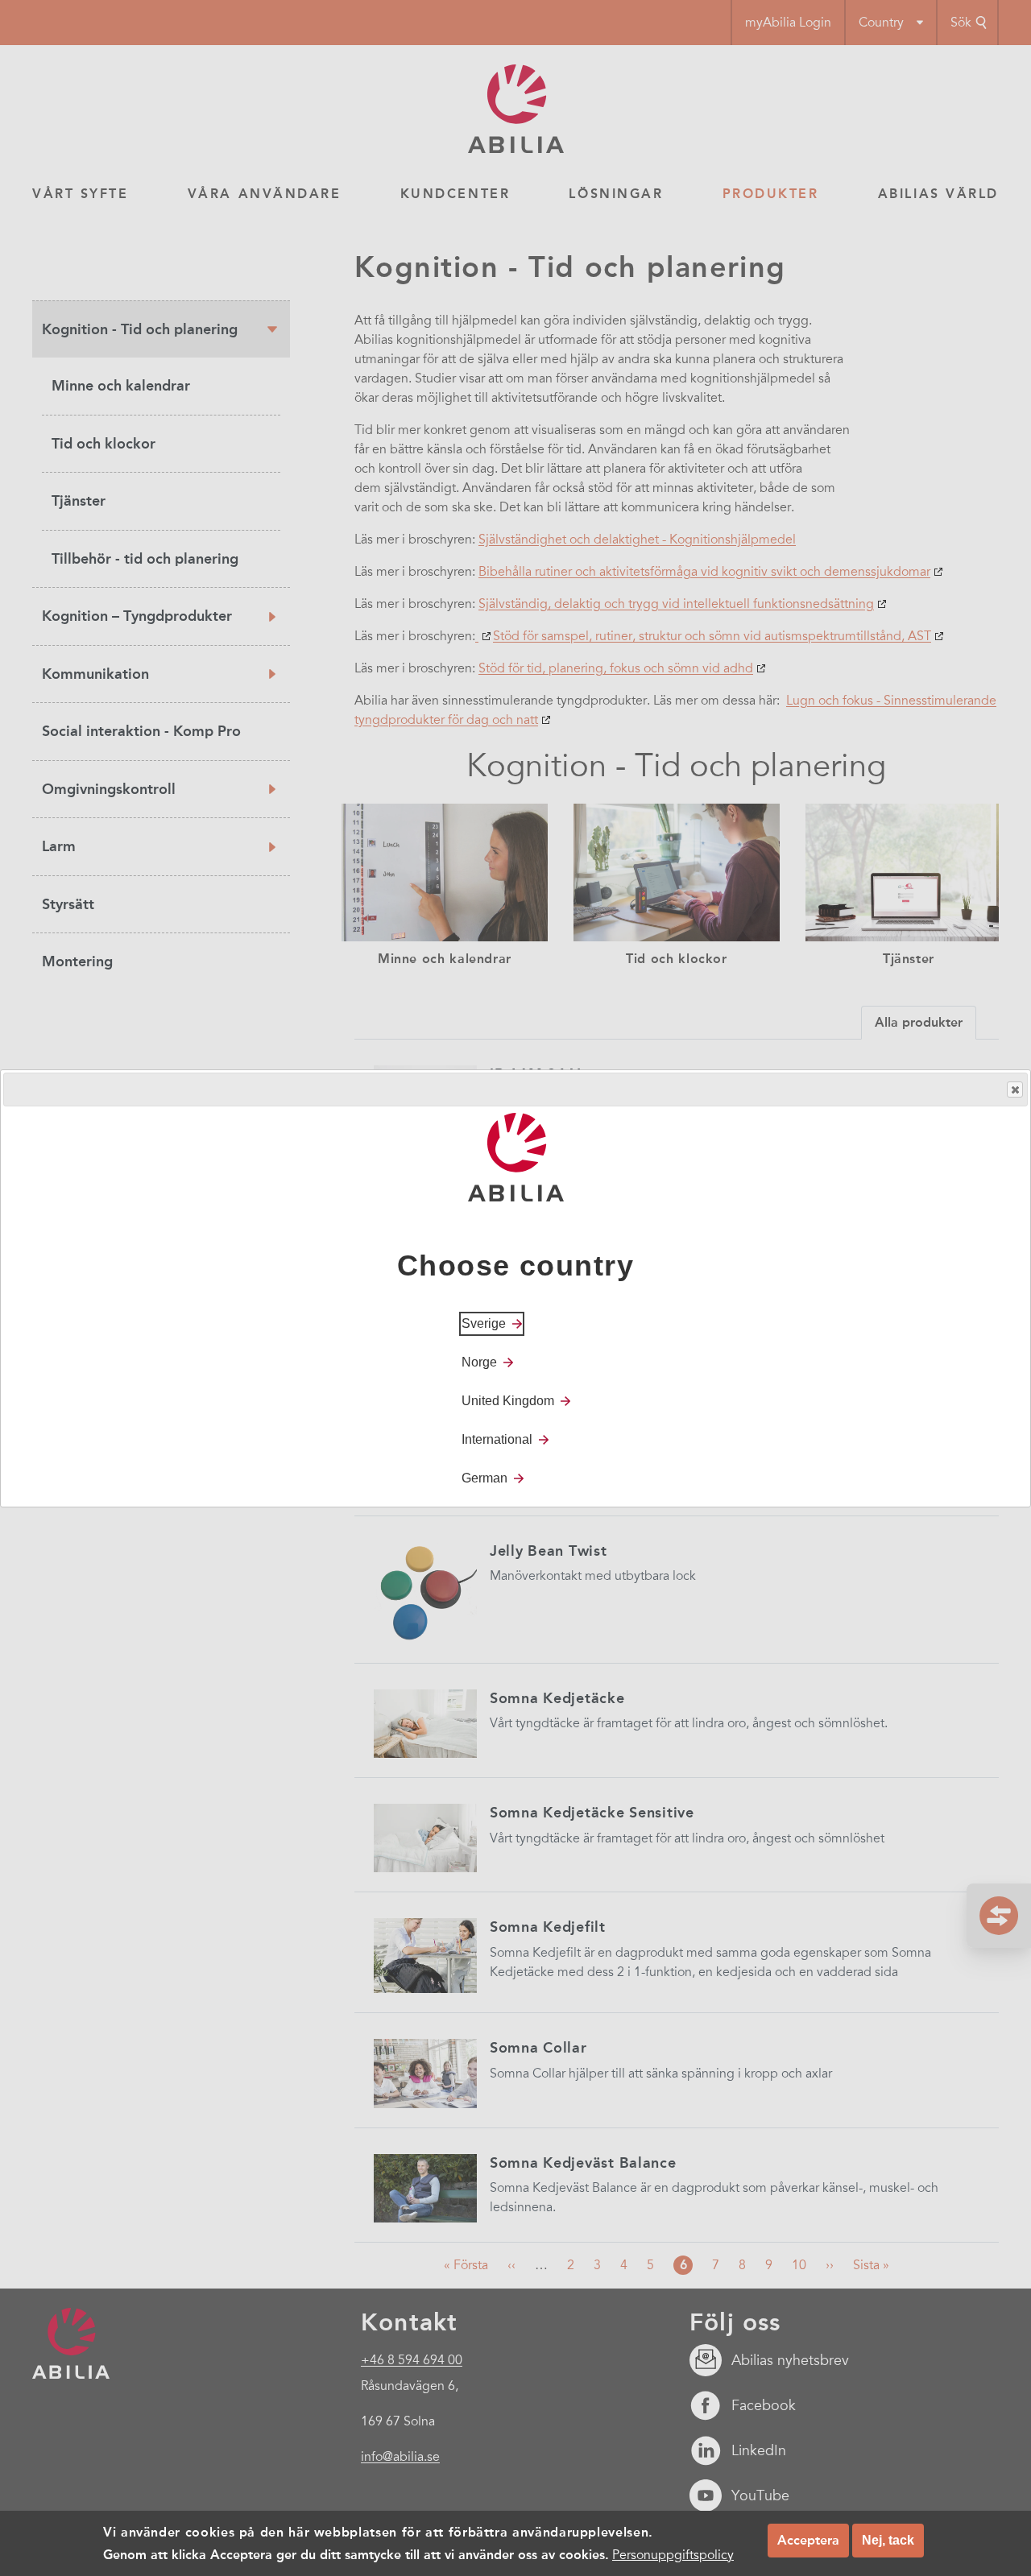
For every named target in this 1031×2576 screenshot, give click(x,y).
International (497, 1439)
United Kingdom (508, 1400)
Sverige (484, 1323)
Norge (479, 1361)
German (484, 1477)
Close (1015, 1090)
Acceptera (808, 2540)
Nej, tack (888, 2540)
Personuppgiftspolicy (673, 2555)
